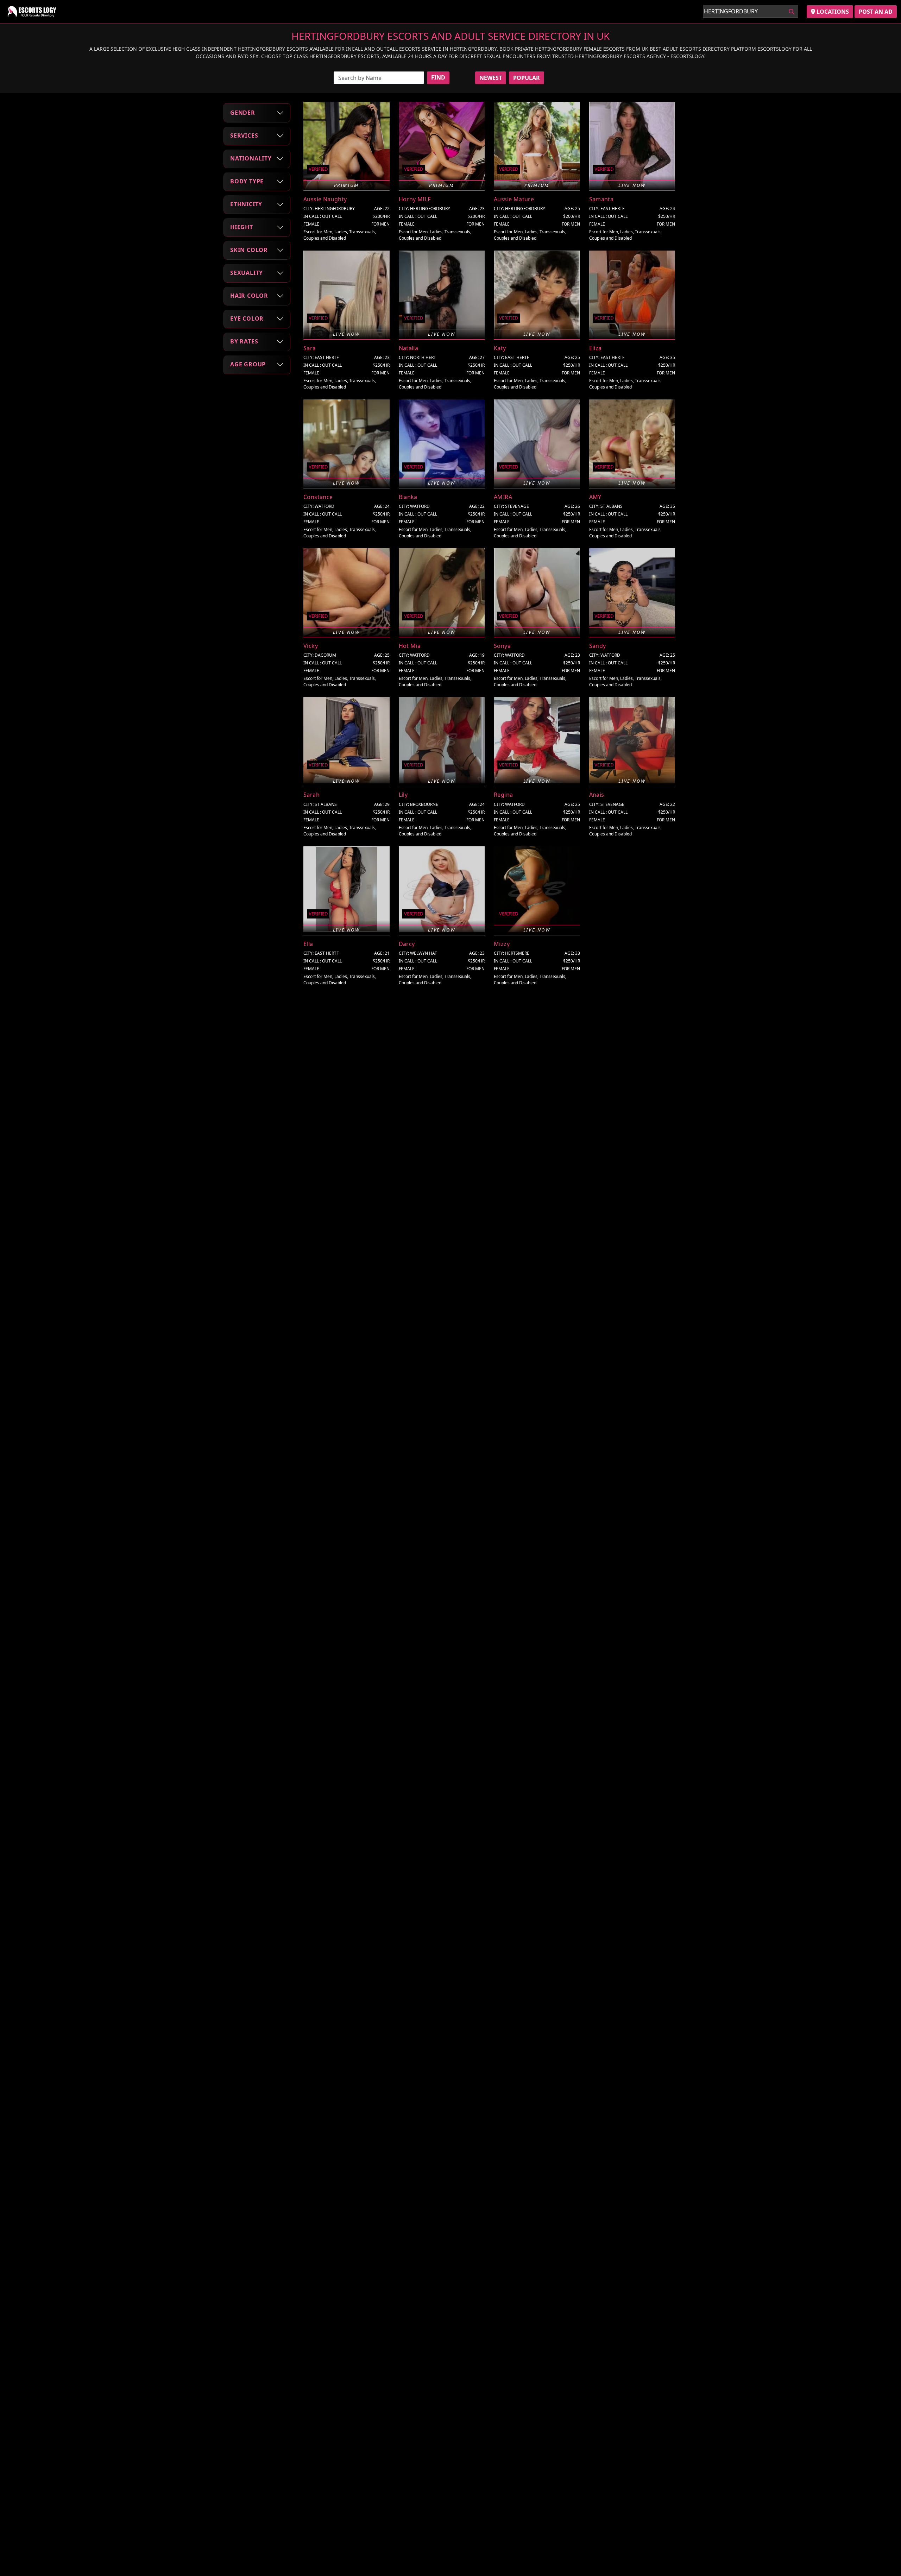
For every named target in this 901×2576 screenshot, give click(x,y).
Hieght (242, 227)
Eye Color (247, 318)
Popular (527, 78)
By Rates (244, 341)
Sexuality (247, 273)
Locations (832, 12)
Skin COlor (249, 250)
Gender (243, 113)
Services (244, 135)
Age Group (248, 364)
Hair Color (249, 296)
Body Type (247, 181)
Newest (491, 78)
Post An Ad (876, 12)
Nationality (251, 158)
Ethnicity (246, 204)
